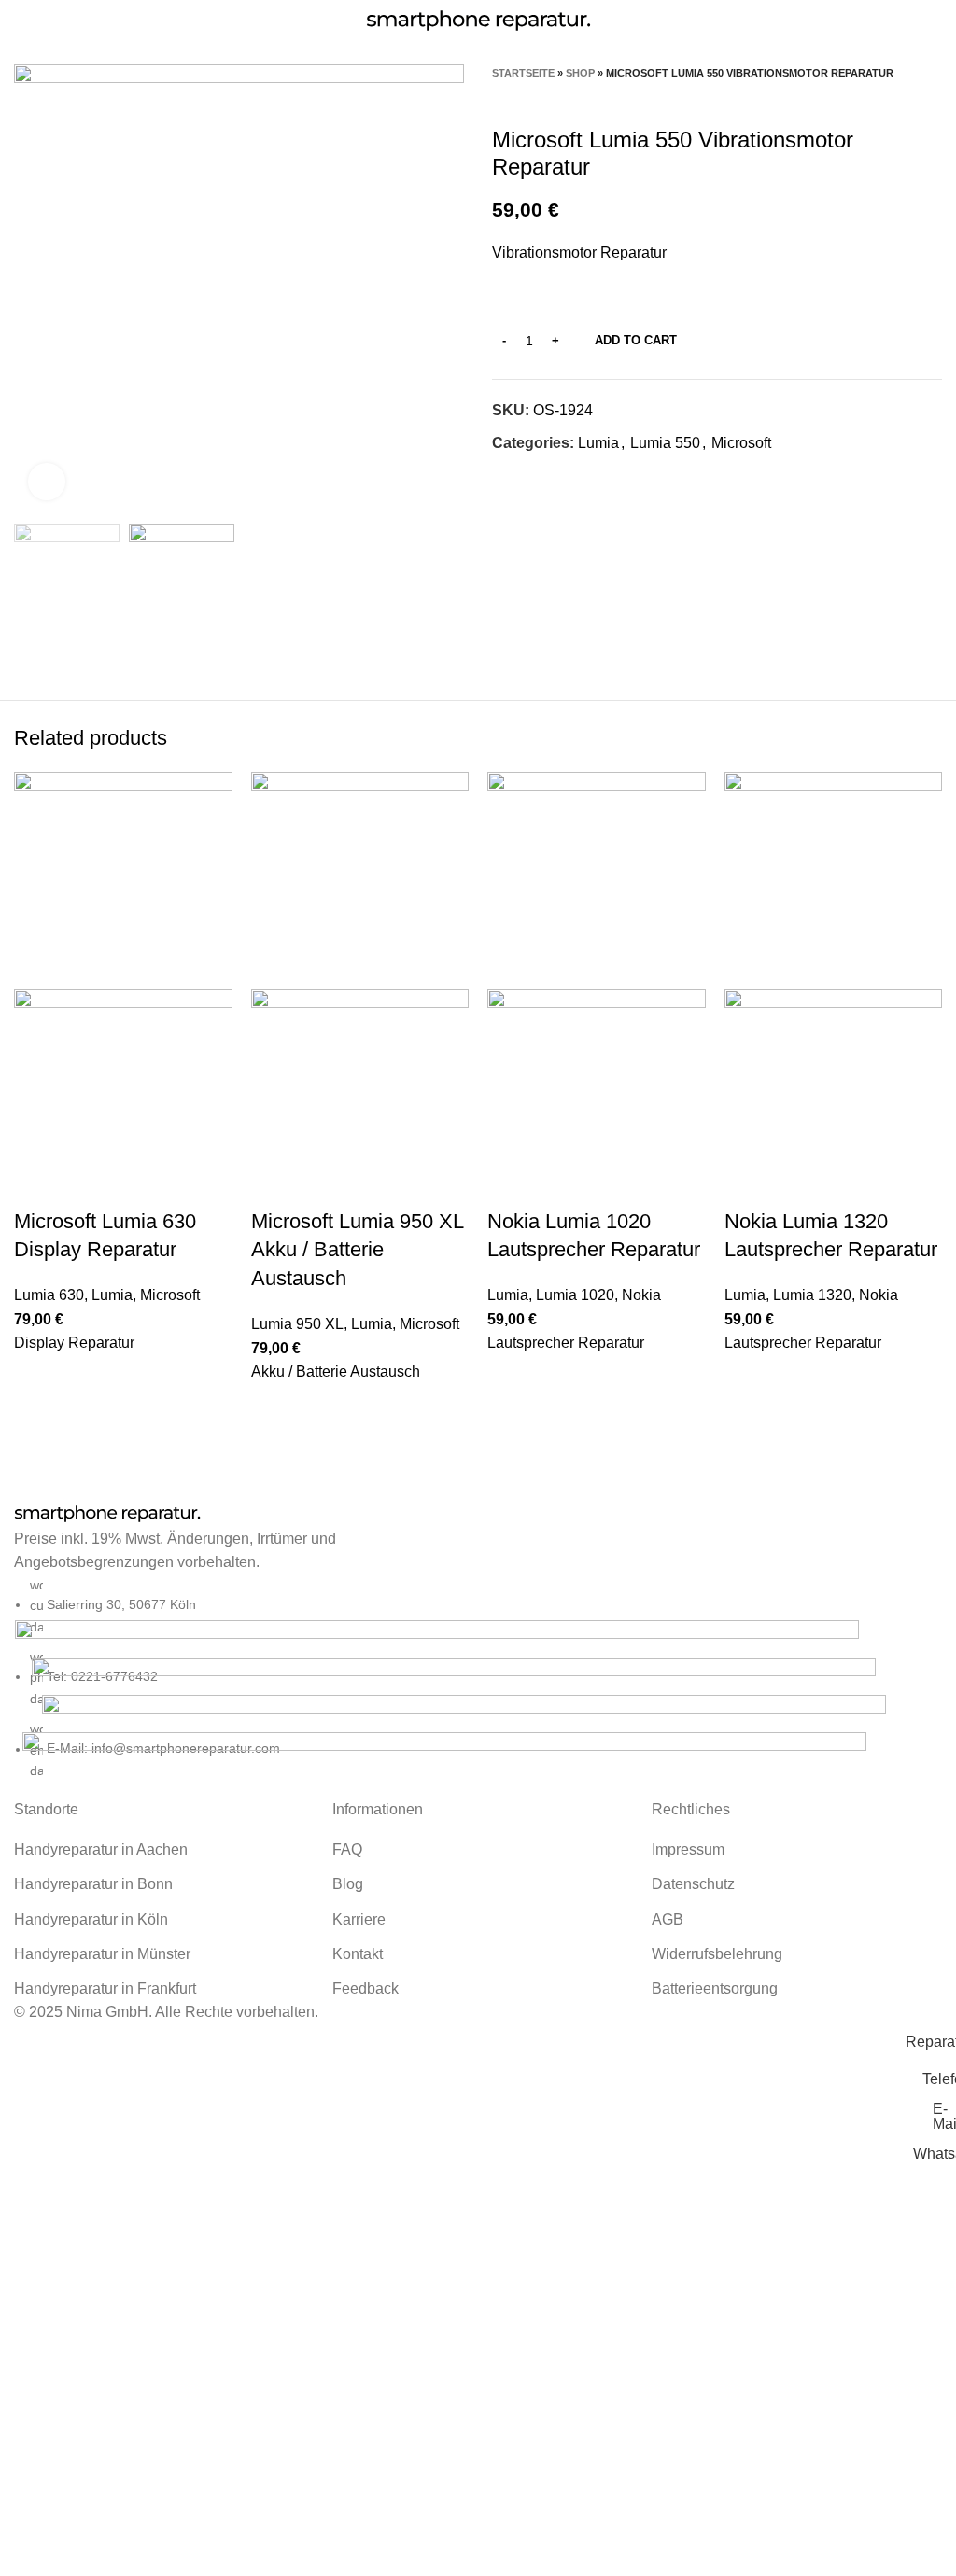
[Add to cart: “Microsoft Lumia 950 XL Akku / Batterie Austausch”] (274, 1407)
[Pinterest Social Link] (550, 477)
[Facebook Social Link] (507, 477)
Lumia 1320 (812, 1295)
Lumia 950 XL (297, 1324)
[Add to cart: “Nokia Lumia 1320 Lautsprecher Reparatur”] (748, 1379)
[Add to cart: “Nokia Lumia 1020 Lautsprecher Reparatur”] (511, 1379)
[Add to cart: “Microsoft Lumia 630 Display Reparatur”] (37, 1379)
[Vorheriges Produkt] (895, 99)
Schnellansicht (37, 1425)
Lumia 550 (665, 443)
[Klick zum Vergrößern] (47, 482)
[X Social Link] (529, 477)
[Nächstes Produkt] (933, 99)
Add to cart (636, 340)
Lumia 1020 (575, 1295)
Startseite (523, 73)
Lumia (598, 443)
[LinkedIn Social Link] (572, 477)
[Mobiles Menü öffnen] (21, 21)
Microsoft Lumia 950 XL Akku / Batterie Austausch (357, 1250)
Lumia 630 (49, 1295)
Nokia (641, 1295)
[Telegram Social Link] (593, 477)
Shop (580, 73)
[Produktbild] (123, 1097)
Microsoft (741, 443)
